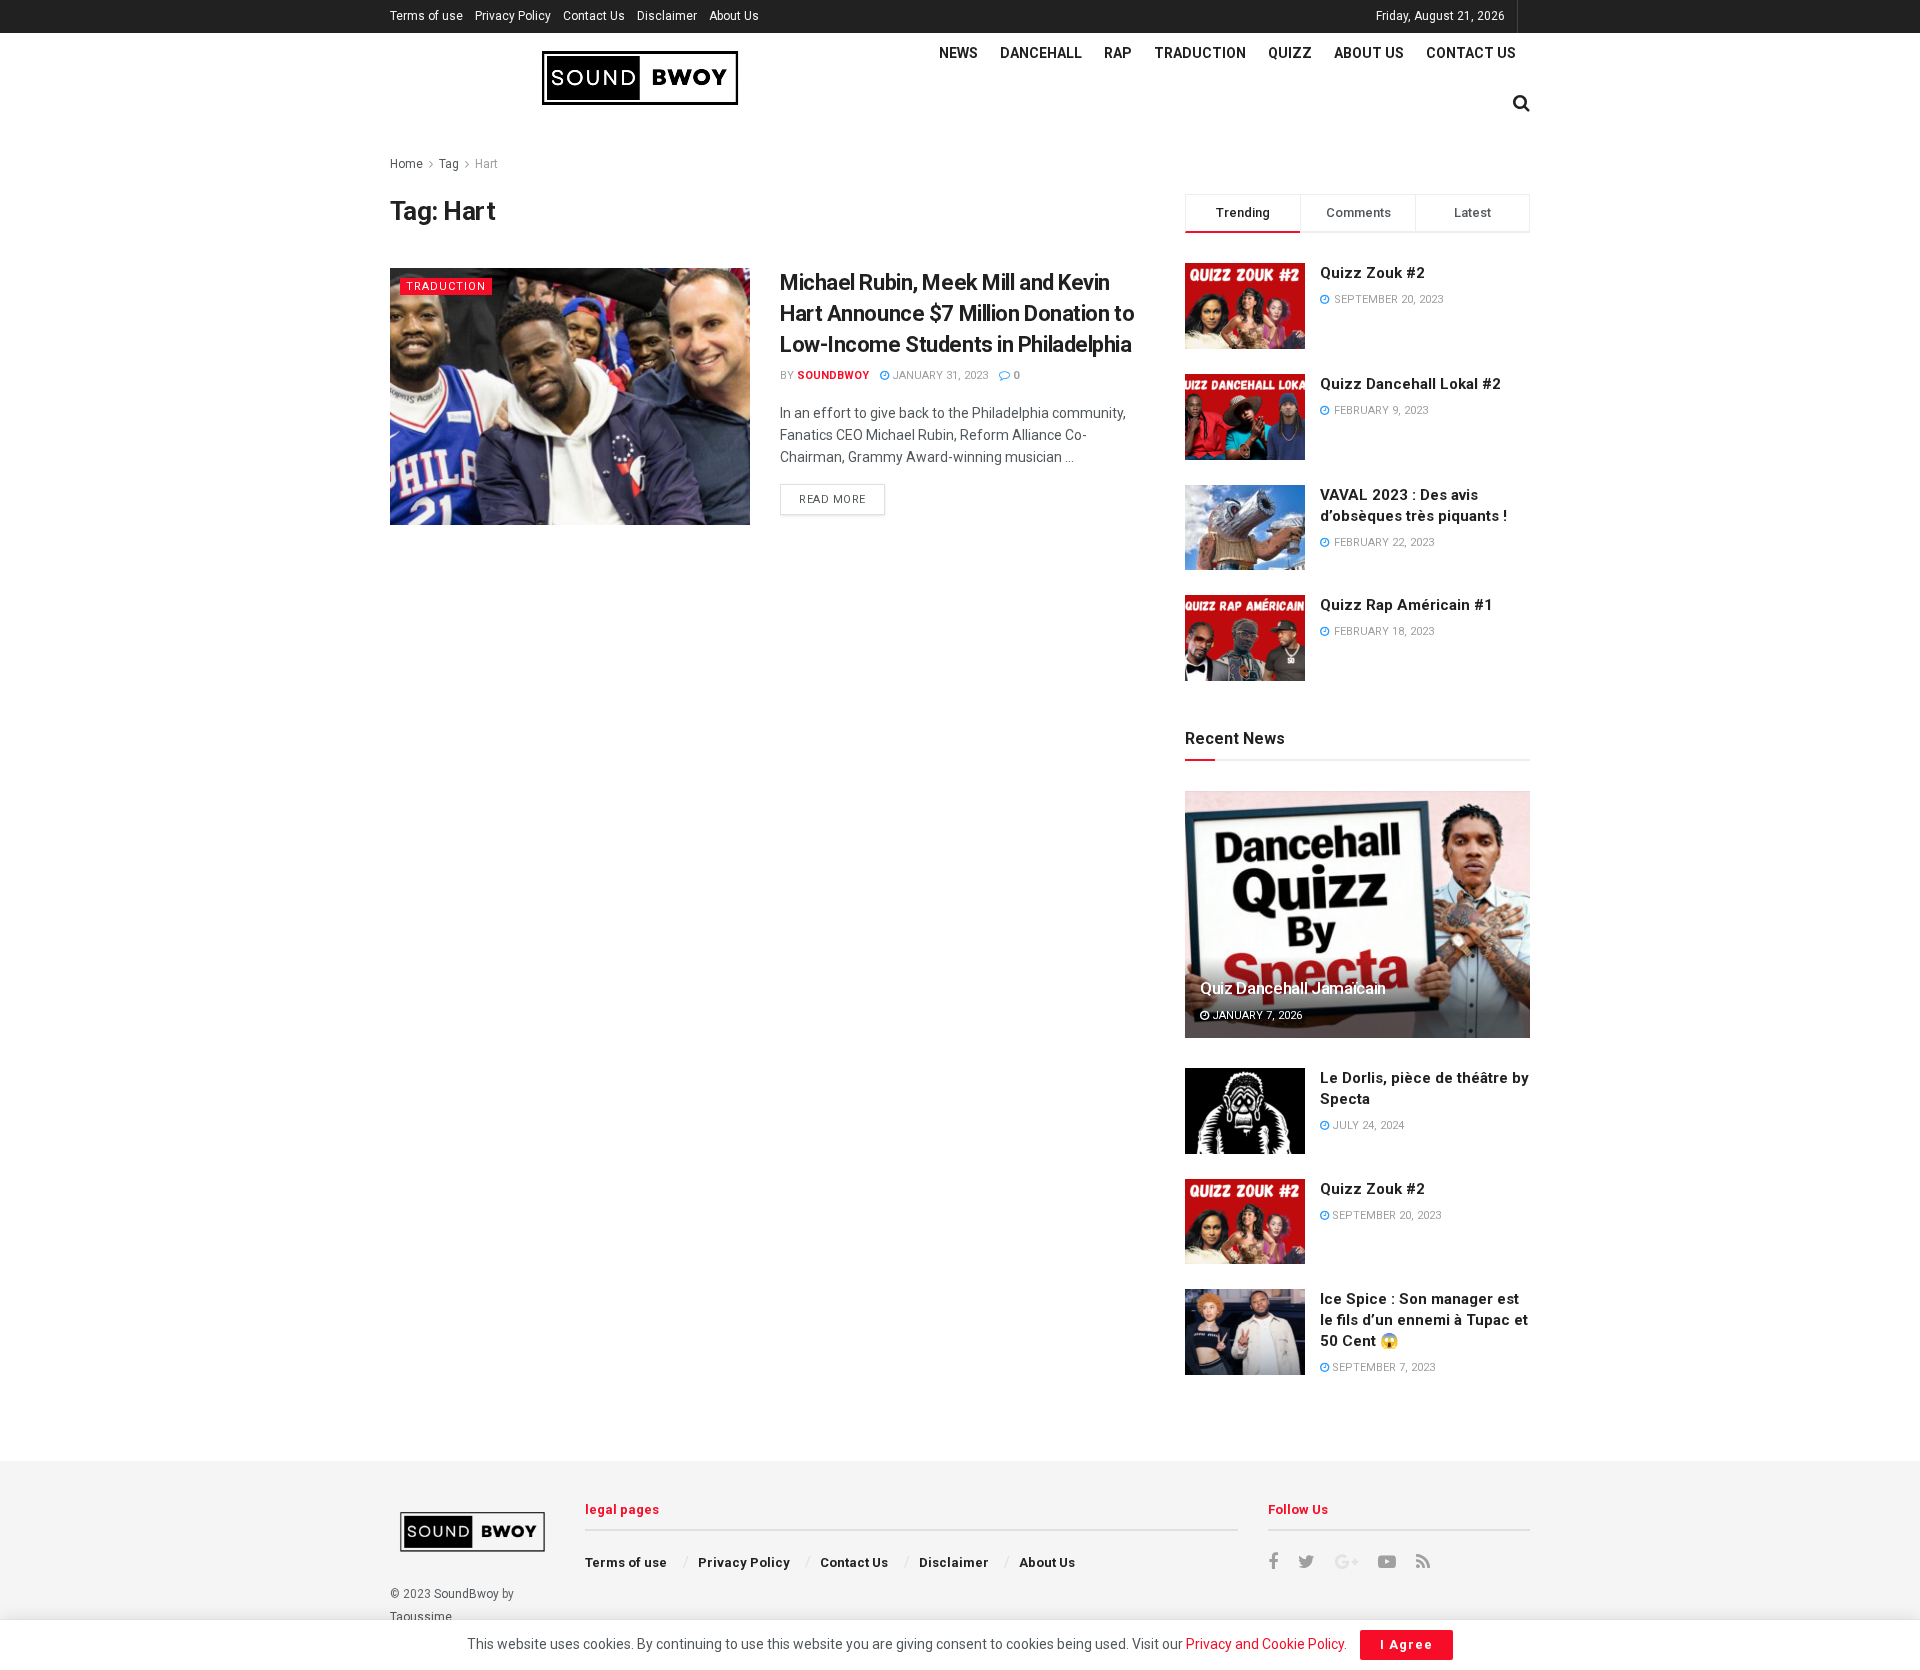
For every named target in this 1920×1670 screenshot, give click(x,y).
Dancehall (1041, 53)
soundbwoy (833, 375)
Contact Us (594, 16)
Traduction (1200, 53)
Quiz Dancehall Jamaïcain (1293, 988)
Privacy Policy (513, 16)
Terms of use (426, 16)
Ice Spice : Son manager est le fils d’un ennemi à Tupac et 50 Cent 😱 (1424, 1320)
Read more (832, 499)
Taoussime (421, 1617)
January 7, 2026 (1255, 1015)
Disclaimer (667, 16)
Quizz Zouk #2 (1372, 273)
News (958, 53)
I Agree (1406, 1644)
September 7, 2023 (1382, 1367)
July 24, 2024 (1366, 1125)
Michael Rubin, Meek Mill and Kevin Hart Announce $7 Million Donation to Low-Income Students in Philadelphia (957, 313)
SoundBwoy (466, 1594)
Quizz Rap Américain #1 (1406, 605)
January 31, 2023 (938, 375)
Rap (1118, 53)
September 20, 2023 (1385, 1215)
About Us (734, 16)
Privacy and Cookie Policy (1265, 1644)
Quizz (1290, 53)
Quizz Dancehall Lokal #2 (1410, 384)
